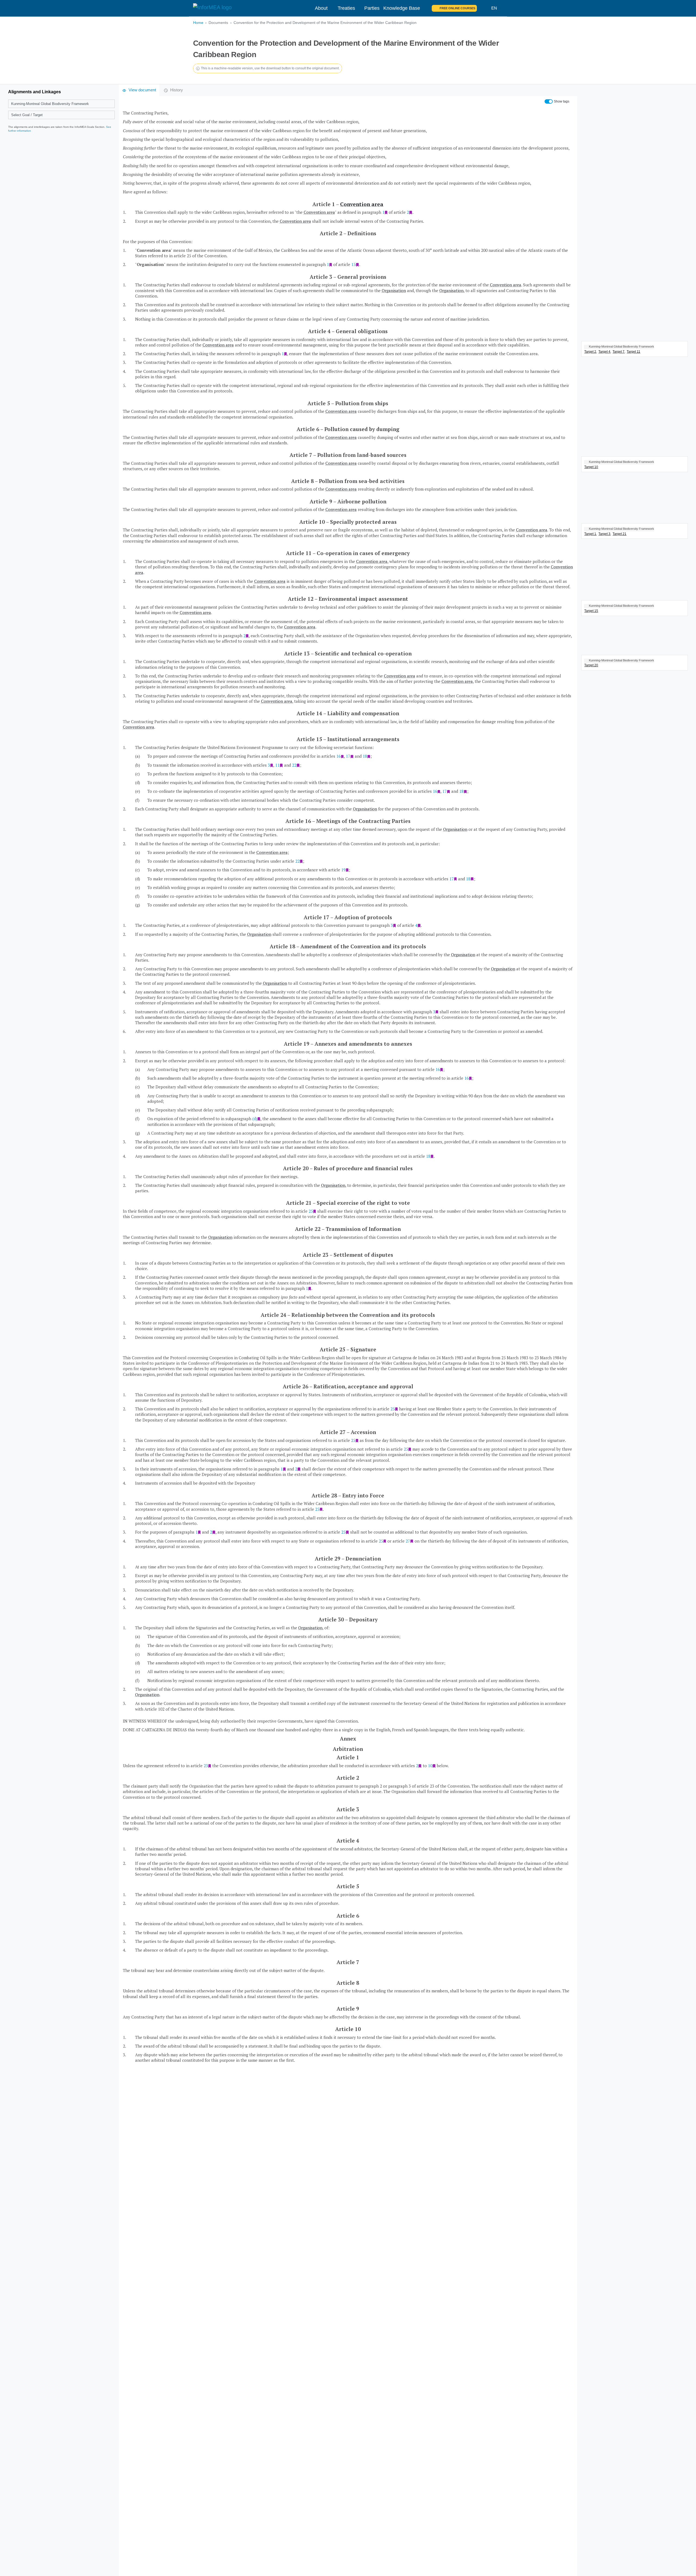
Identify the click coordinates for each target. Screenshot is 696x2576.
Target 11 (633, 352)
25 (311, 1211)
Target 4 (604, 352)
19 (343, 870)
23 (206, 1766)
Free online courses (457, 8)
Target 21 (619, 534)
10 (430, 1766)
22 (294, 765)
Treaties (346, 8)
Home (198, 23)
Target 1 (590, 534)
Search (484, 8)
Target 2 (590, 352)
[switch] (549, 101)
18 (365, 756)
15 (353, 264)
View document (142, 90)
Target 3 (604, 534)
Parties (372, 8)
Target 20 (591, 665)
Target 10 (591, 467)
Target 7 (619, 352)
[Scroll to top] (680, 2560)
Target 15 (591, 611)
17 (348, 756)
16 (338, 756)
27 (408, 1541)
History (177, 90)
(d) (255, 1119)
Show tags (562, 101)
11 (277, 765)
